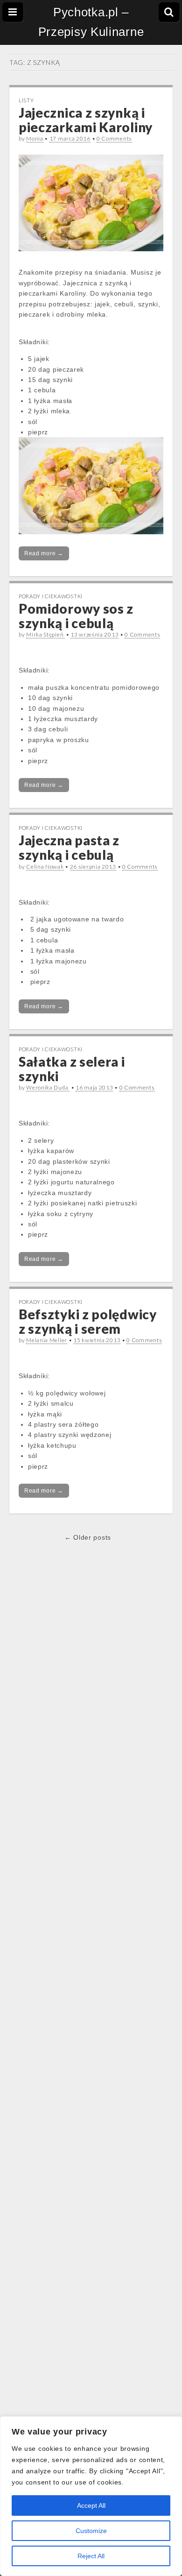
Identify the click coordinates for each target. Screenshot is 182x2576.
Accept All (91, 2505)
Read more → (44, 553)
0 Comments (114, 138)
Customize (91, 2531)
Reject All (91, 2556)
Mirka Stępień (45, 634)
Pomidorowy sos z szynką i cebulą (76, 616)
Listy (26, 100)
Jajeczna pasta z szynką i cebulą (69, 847)
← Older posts (88, 1537)
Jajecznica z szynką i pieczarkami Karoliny (86, 120)
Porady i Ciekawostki (51, 596)
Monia (35, 138)
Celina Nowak (45, 867)
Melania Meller (47, 1340)
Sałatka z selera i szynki (72, 1069)
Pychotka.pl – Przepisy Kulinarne (91, 22)
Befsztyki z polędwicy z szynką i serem (88, 1321)
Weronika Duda (48, 1087)
